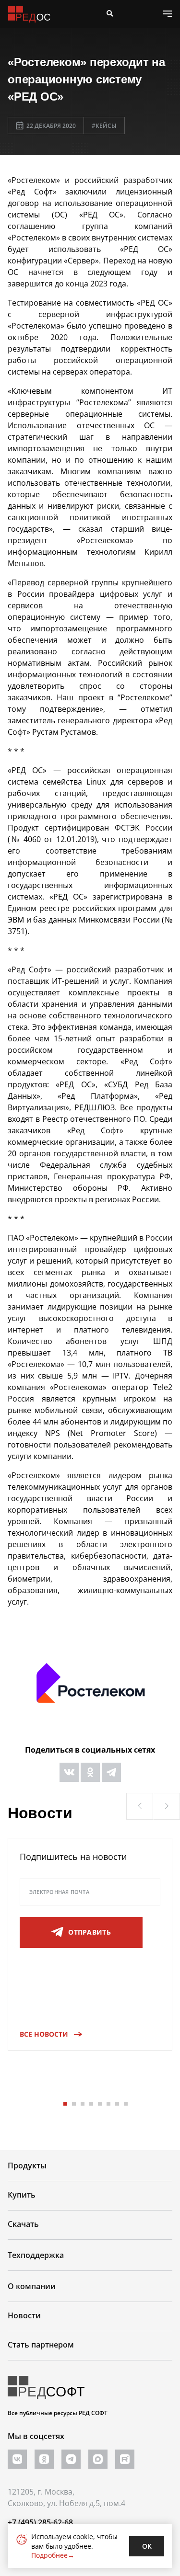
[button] (140, 1806)
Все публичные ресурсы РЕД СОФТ (58, 2413)
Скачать (23, 2224)
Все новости (44, 2034)
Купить (22, 2195)
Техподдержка (36, 2255)
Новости (24, 2315)
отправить (90, 1932)
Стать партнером (41, 2345)
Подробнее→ (53, 2555)
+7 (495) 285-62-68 (40, 2522)
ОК (147, 2546)
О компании (32, 2286)
